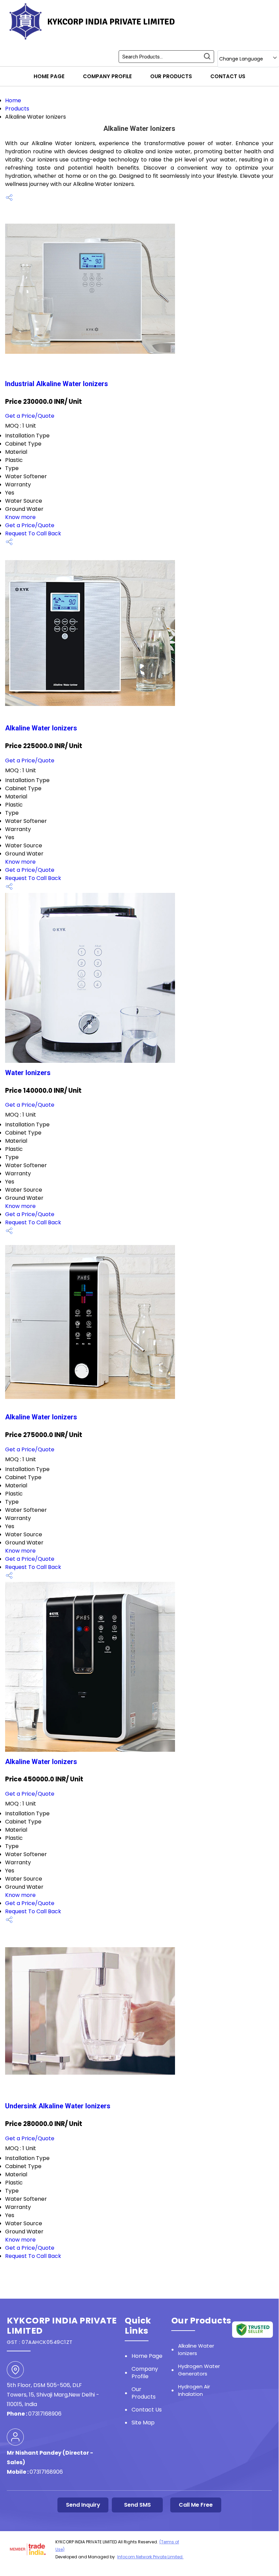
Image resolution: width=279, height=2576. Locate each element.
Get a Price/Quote (30, 416)
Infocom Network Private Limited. (150, 2557)
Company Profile (107, 76)
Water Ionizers (28, 1073)
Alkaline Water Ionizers (41, 728)
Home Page (49, 76)
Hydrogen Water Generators (199, 2370)
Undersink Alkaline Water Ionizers (58, 2106)
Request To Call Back (33, 533)
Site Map (143, 2423)
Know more (20, 517)
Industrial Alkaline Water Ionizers (57, 384)
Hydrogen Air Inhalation (194, 2390)
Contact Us (228, 76)
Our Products (171, 76)
